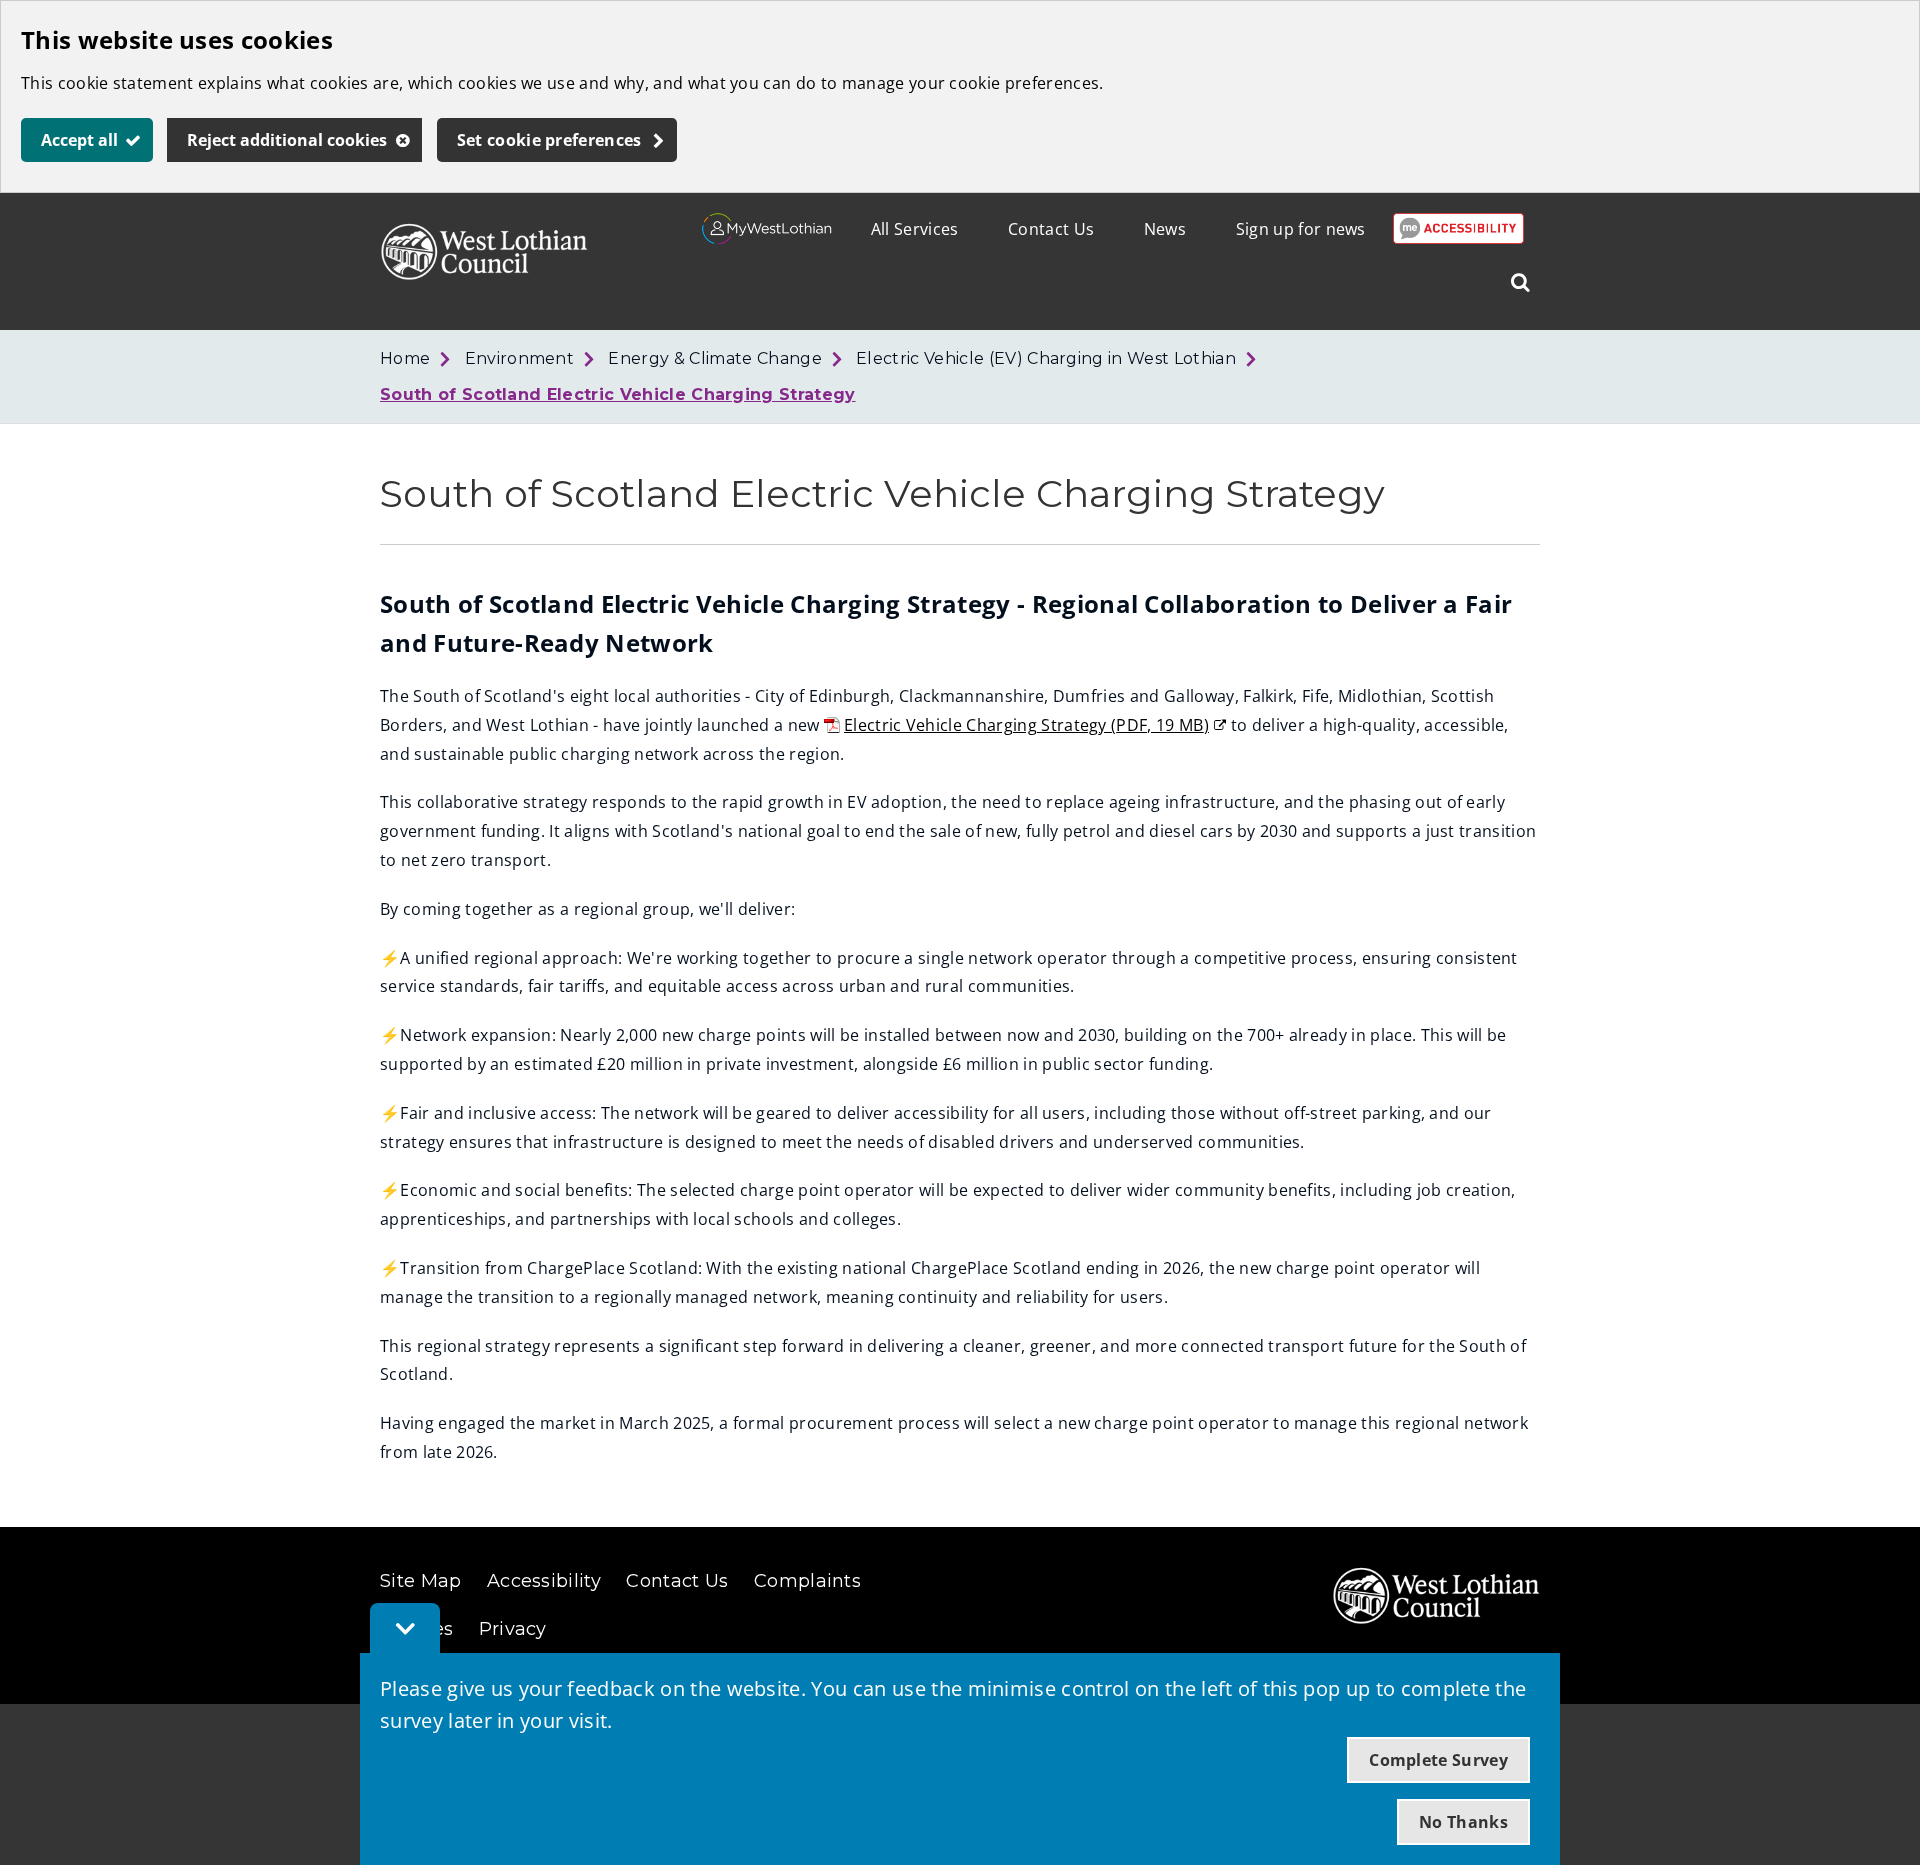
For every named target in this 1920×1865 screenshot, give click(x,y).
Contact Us (1051, 229)
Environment (520, 358)
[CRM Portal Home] (767, 238)
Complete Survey (1438, 1760)
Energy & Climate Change (714, 358)
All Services (915, 229)
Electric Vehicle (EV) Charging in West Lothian (1046, 358)
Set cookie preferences (549, 140)
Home (405, 358)
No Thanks (1463, 1822)
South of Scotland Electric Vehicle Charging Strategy (618, 394)
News (1165, 229)
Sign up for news (1301, 229)
